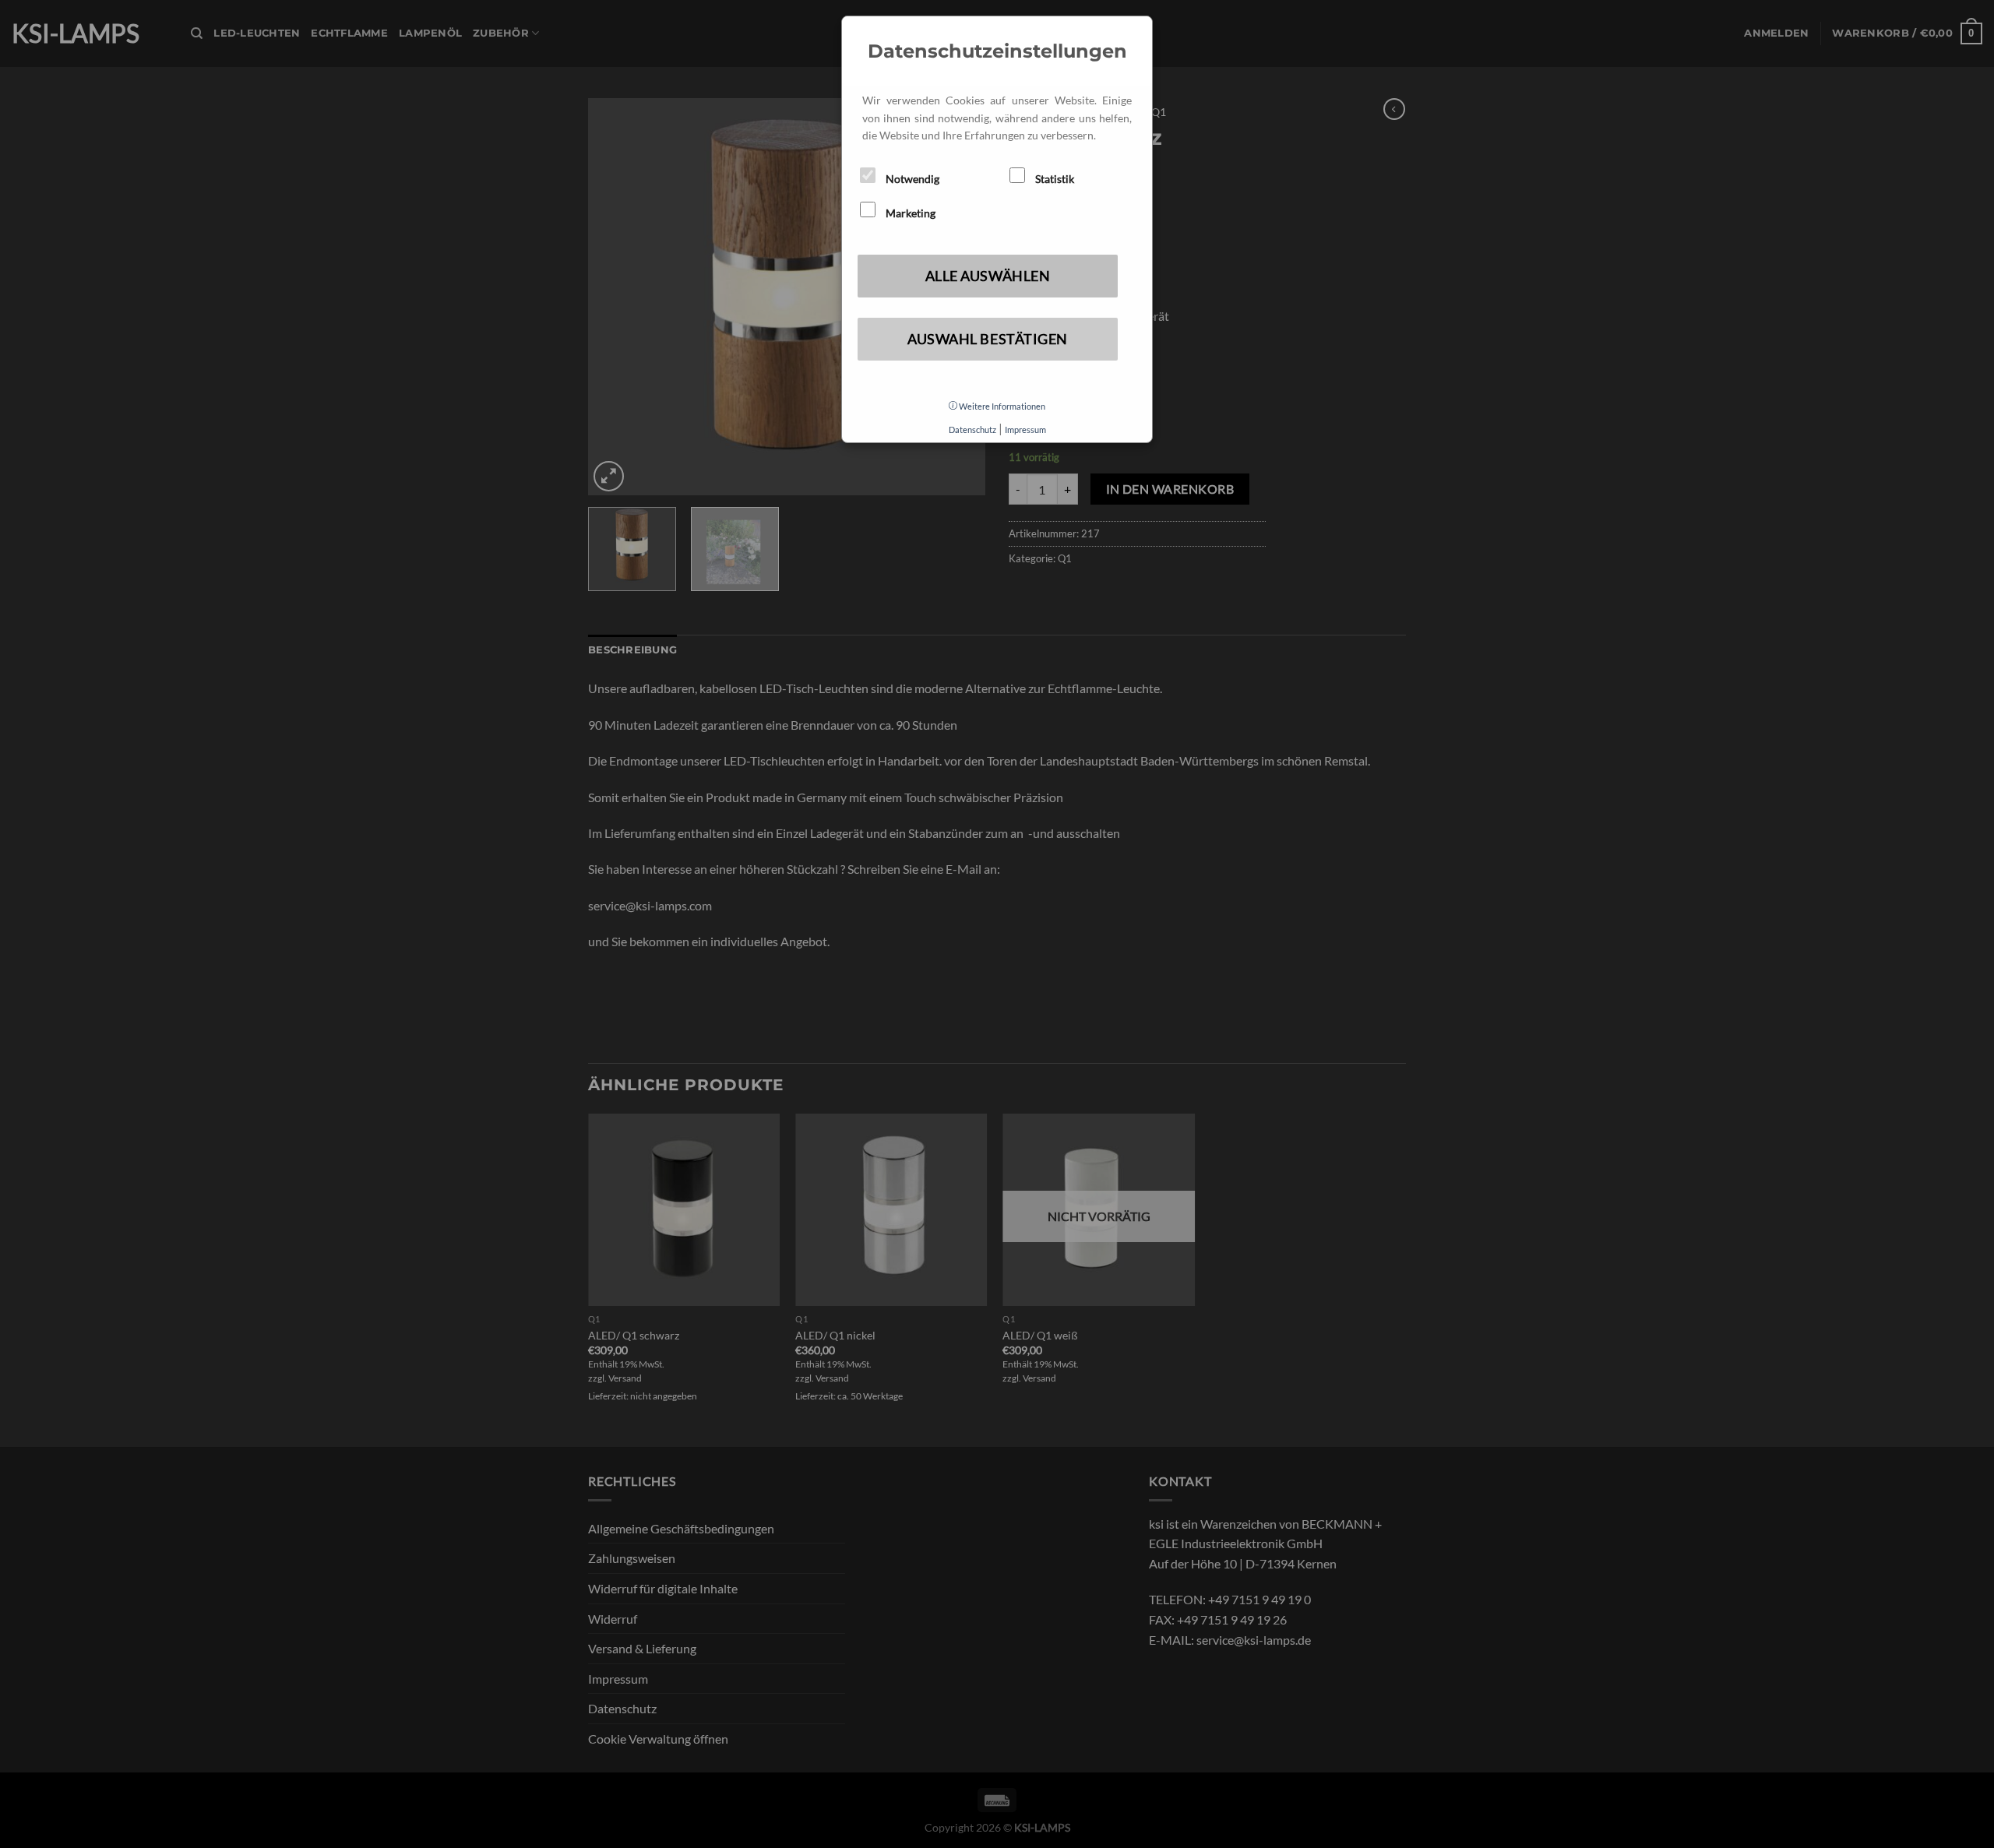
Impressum (1025, 429)
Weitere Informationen (1001, 406)
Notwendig (911, 179)
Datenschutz (972, 429)
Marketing (909, 213)
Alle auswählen (988, 276)
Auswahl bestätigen (988, 339)
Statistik (1053, 179)
